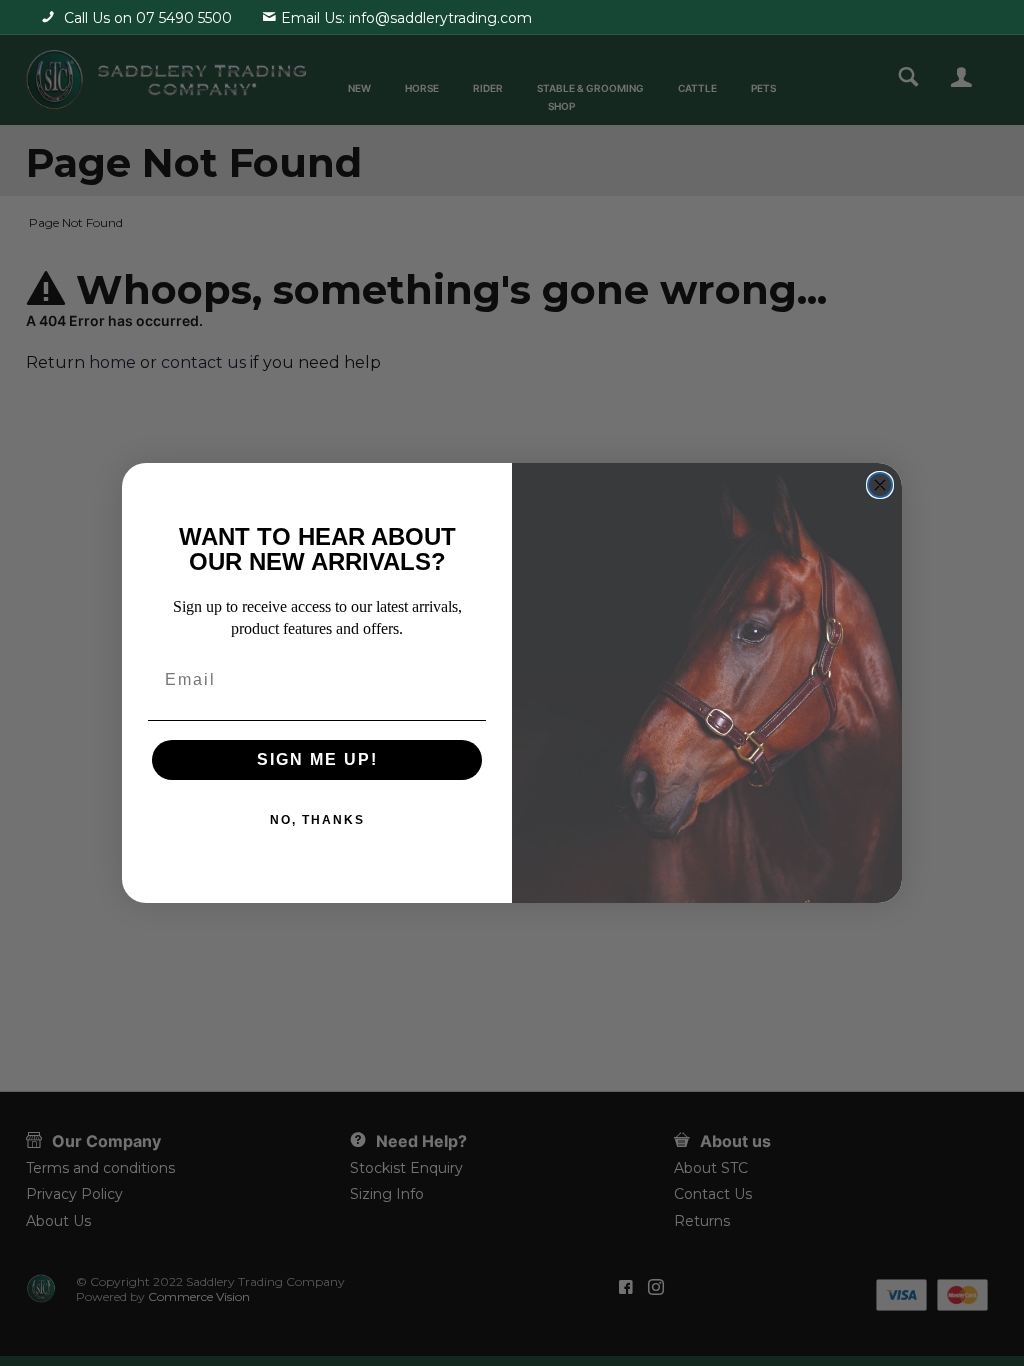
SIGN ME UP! (317, 759)
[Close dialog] (880, 485)
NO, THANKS (317, 820)
